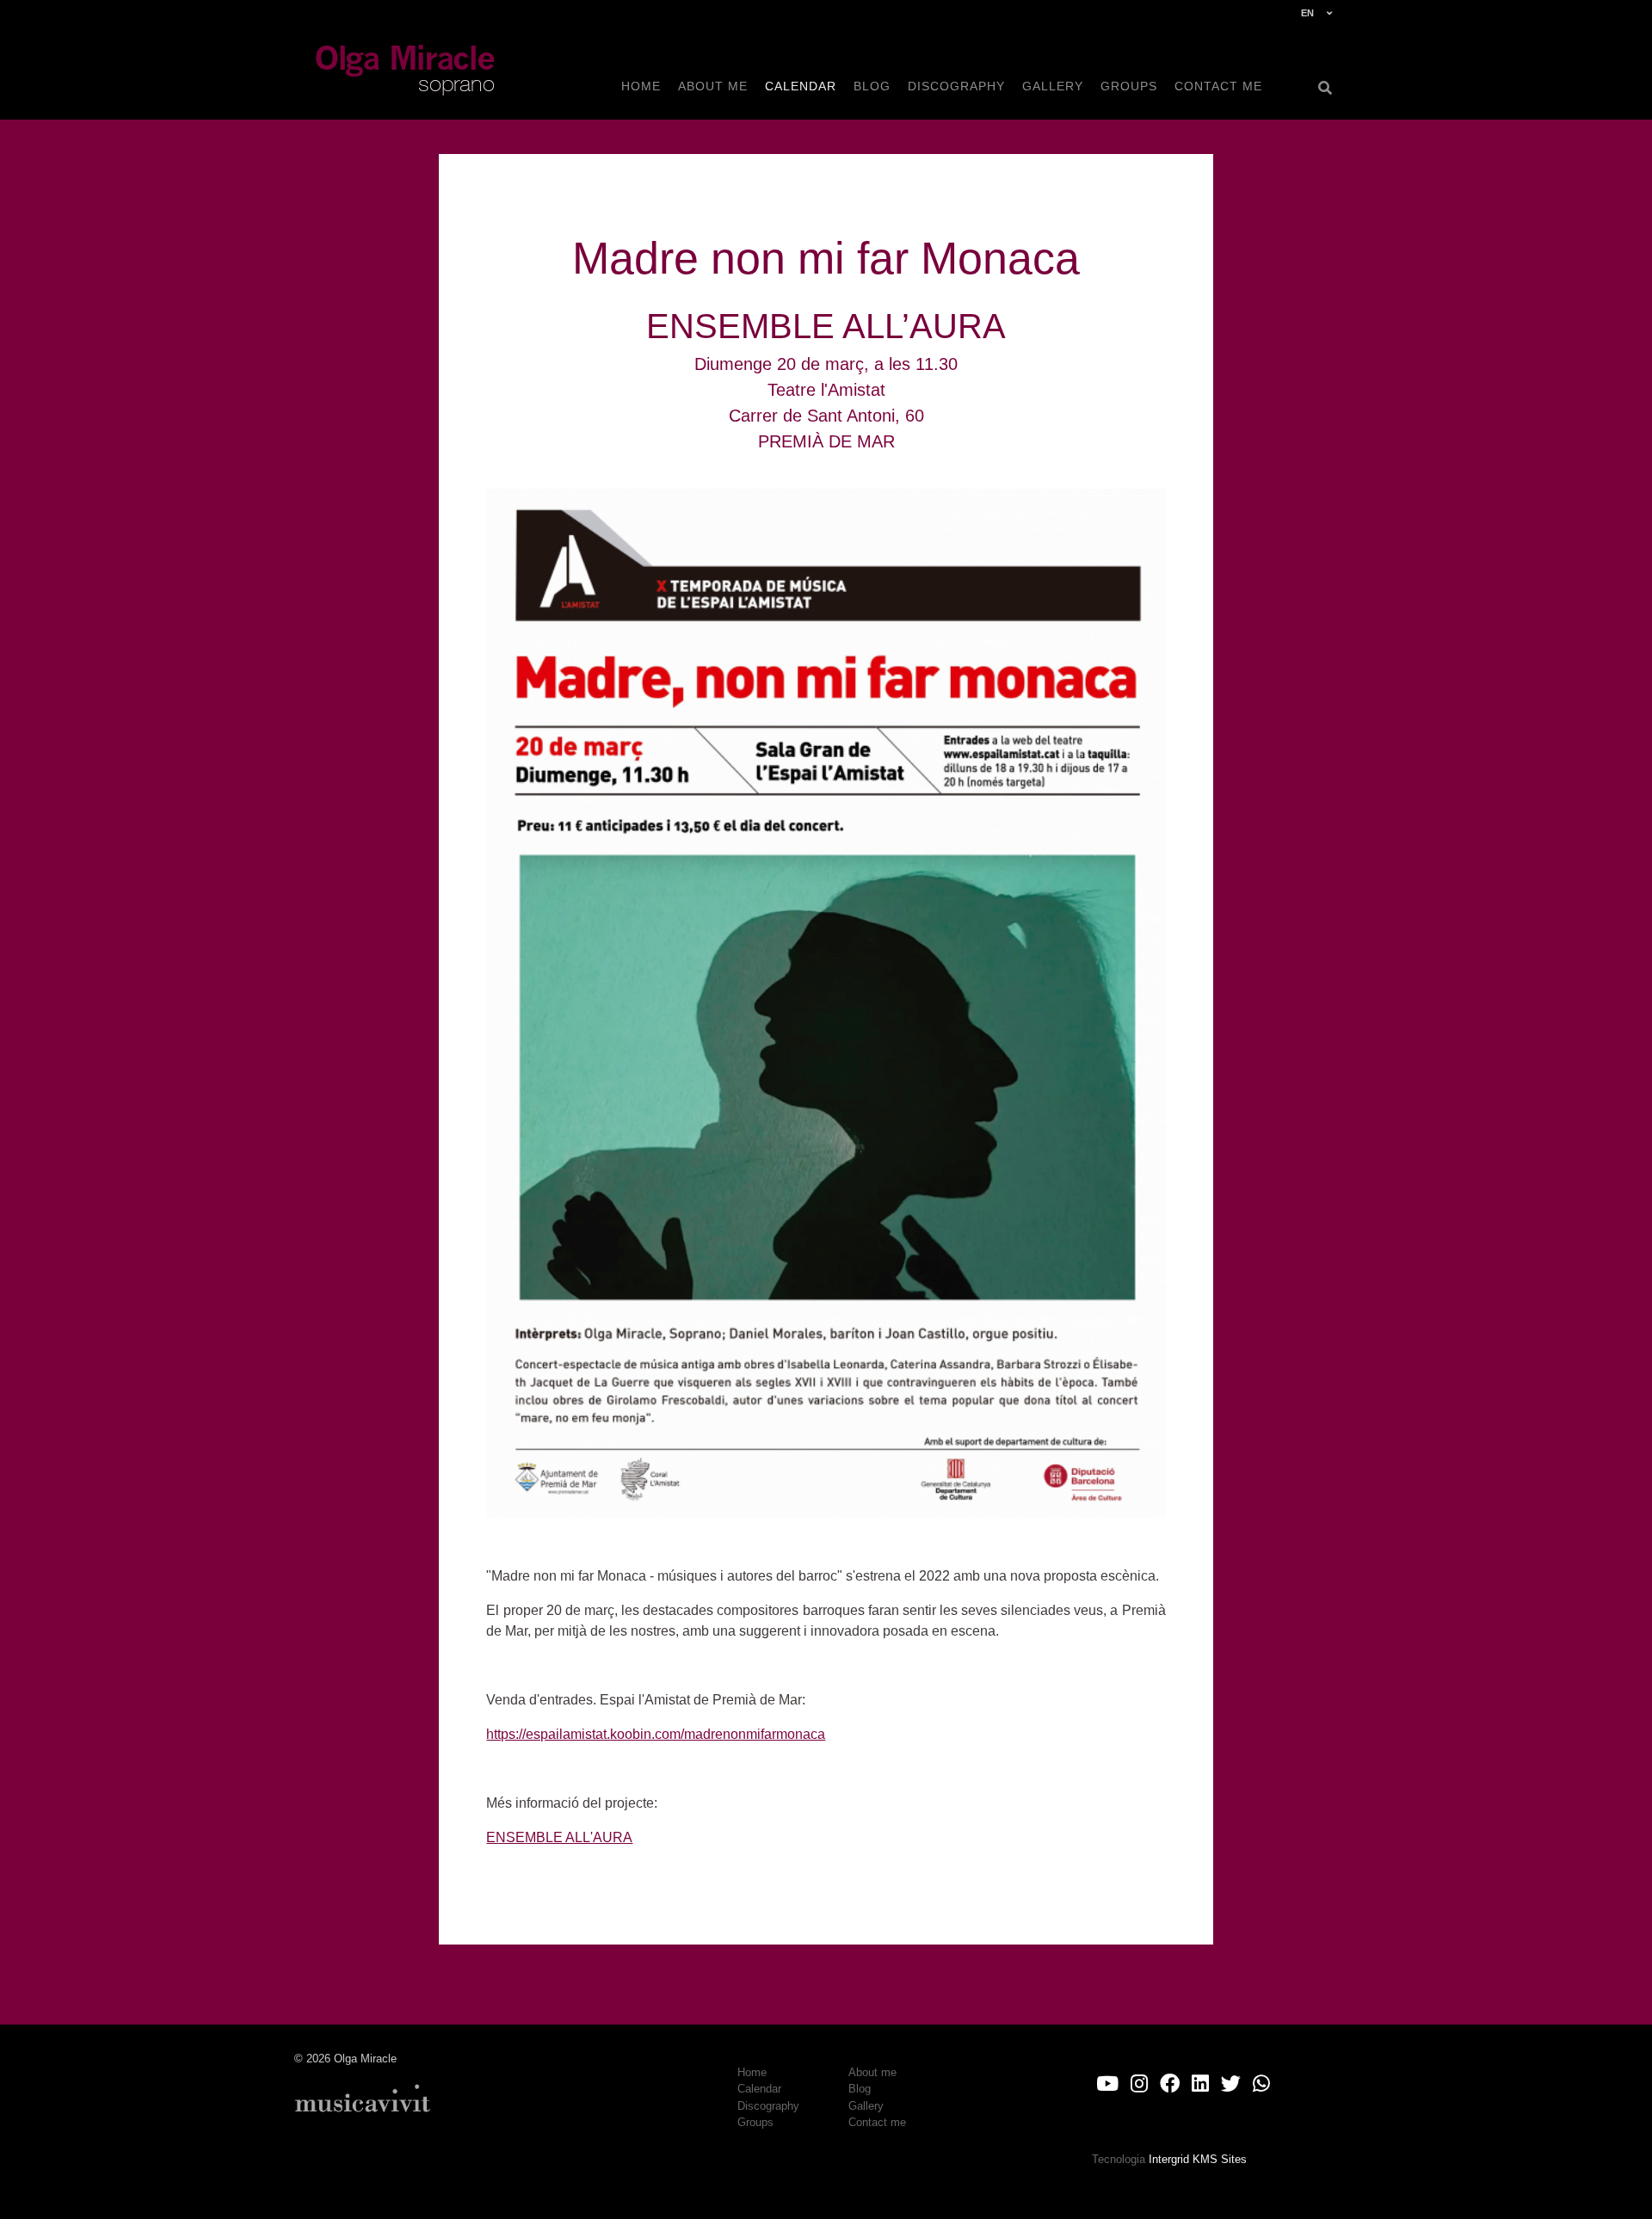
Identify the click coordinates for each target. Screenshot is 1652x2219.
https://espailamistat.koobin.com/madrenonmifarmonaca (656, 1734)
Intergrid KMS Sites (1198, 2159)
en (1307, 13)
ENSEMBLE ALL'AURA (559, 1837)
